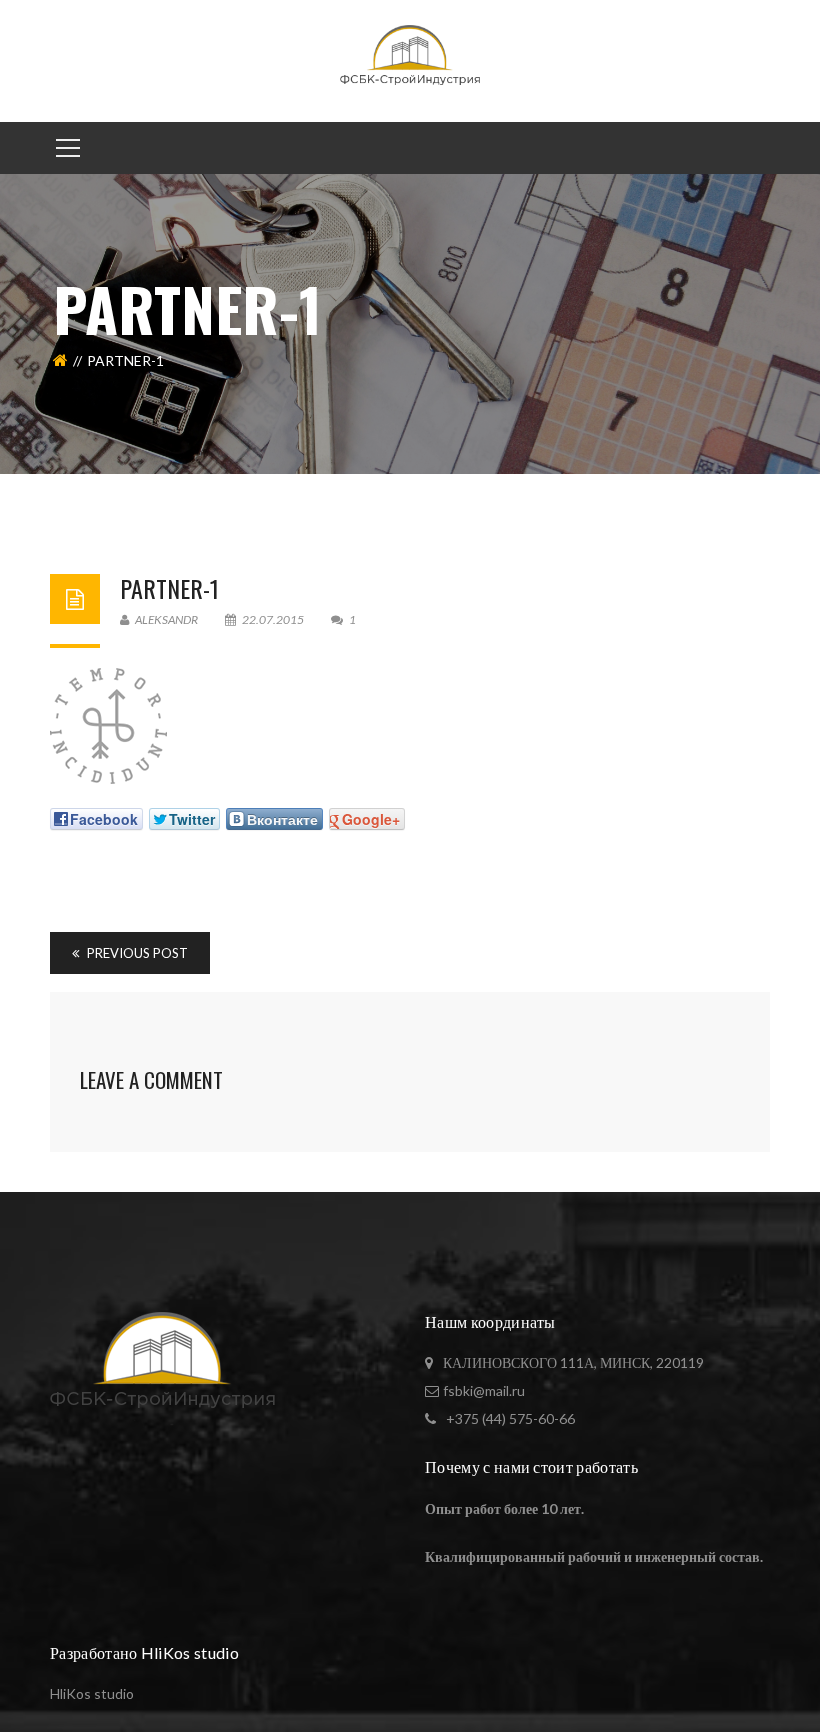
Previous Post (136, 953)
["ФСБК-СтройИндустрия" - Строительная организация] (410, 59)
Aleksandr (165, 619)
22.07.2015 (273, 619)
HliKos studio (92, 1693)
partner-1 (169, 588)
